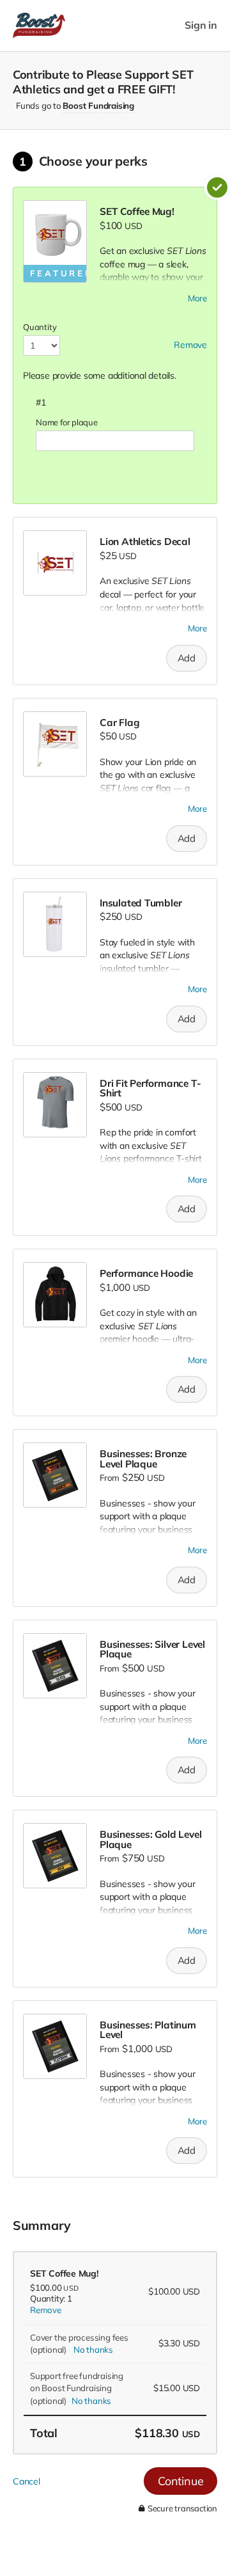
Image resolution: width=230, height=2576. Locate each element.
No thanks (93, 2350)
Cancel (27, 2481)
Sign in (201, 25)
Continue (180, 2481)
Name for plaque (67, 422)
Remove (46, 2310)
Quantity (40, 327)
